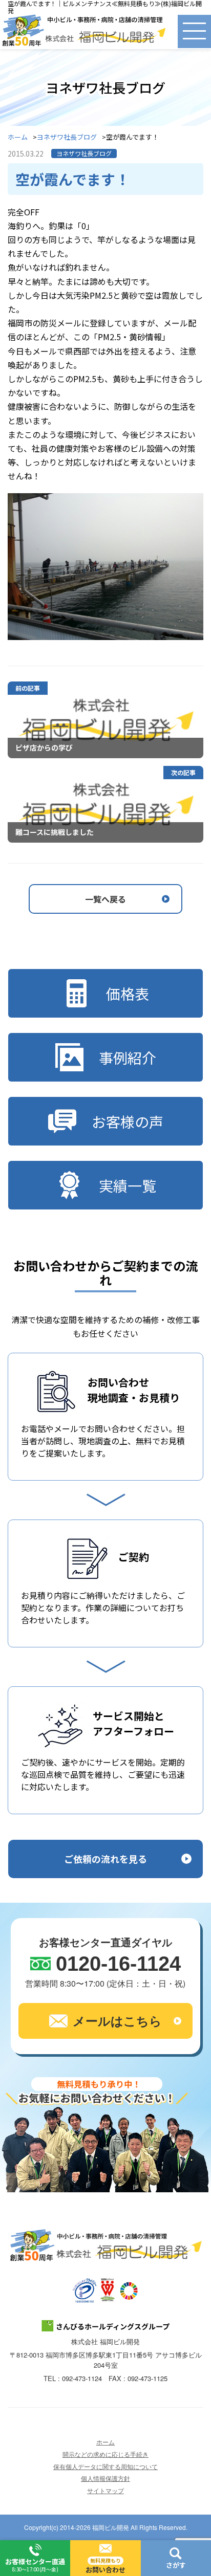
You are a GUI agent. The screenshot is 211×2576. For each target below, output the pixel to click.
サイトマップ (105, 2490)
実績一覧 (128, 1185)
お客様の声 (128, 1121)
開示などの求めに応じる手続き (105, 2454)
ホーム (18, 137)
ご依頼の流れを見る (105, 1859)
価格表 (128, 994)
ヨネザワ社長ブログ (67, 137)
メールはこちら (117, 2020)
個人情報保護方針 (105, 2478)
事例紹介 (128, 1058)
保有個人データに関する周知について (105, 2466)
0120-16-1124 (118, 1964)
